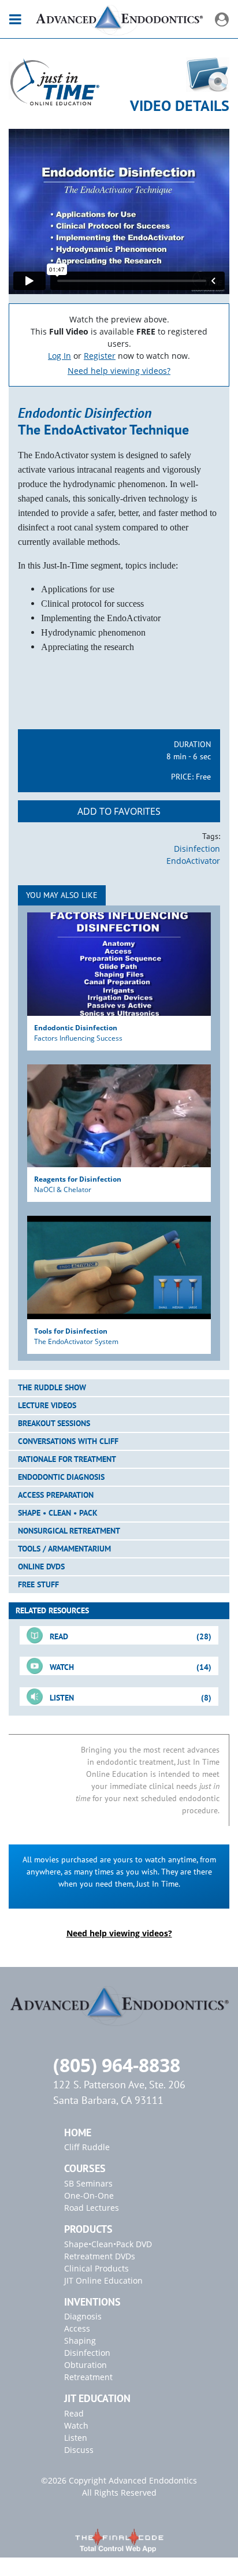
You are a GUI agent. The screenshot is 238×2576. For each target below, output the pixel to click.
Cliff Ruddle (87, 2147)
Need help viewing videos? (119, 371)
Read (74, 2413)
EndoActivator (193, 861)
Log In (59, 356)
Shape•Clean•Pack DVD (108, 2244)
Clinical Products (96, 2268)
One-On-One (89, 2195)
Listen (76, 2438)
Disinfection (197, 849)
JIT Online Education (103, 2280)
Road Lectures (92, 2208)
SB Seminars (88, 2183)
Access (77, 2328)
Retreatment (88, 2377)
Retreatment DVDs (100, 2256)
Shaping (80, 2341)
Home (78, 2133)
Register (100, 356)
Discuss (79, 2450)
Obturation (85, 2365)
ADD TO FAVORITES (119, 811)
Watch (76, 2425)
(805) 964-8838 (117, 2065)
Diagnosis (83, 2316)
